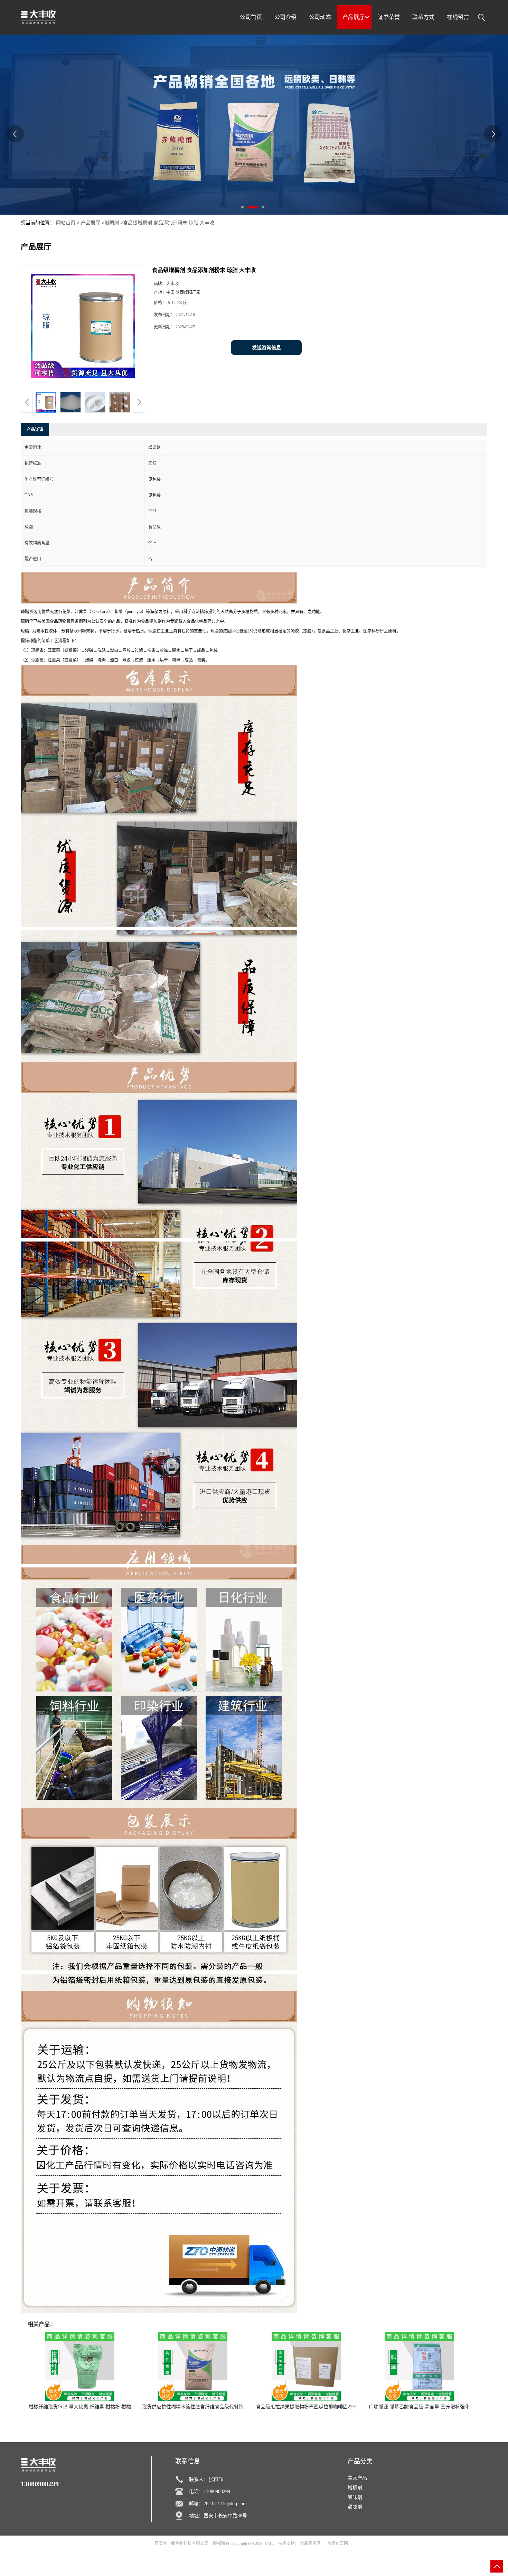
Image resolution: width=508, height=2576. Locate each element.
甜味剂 (355, 2507)
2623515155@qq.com (225, 2504)
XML (269, 2544)
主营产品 (357, 2478)
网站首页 (66, 223)
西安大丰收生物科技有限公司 (181, 2544)
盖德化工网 (338, 2544)
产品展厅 (91, 223)
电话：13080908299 (210, 2491)
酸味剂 (355, 2497)
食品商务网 (310, 2544)
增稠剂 (112, 223)
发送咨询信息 (266, 348)
